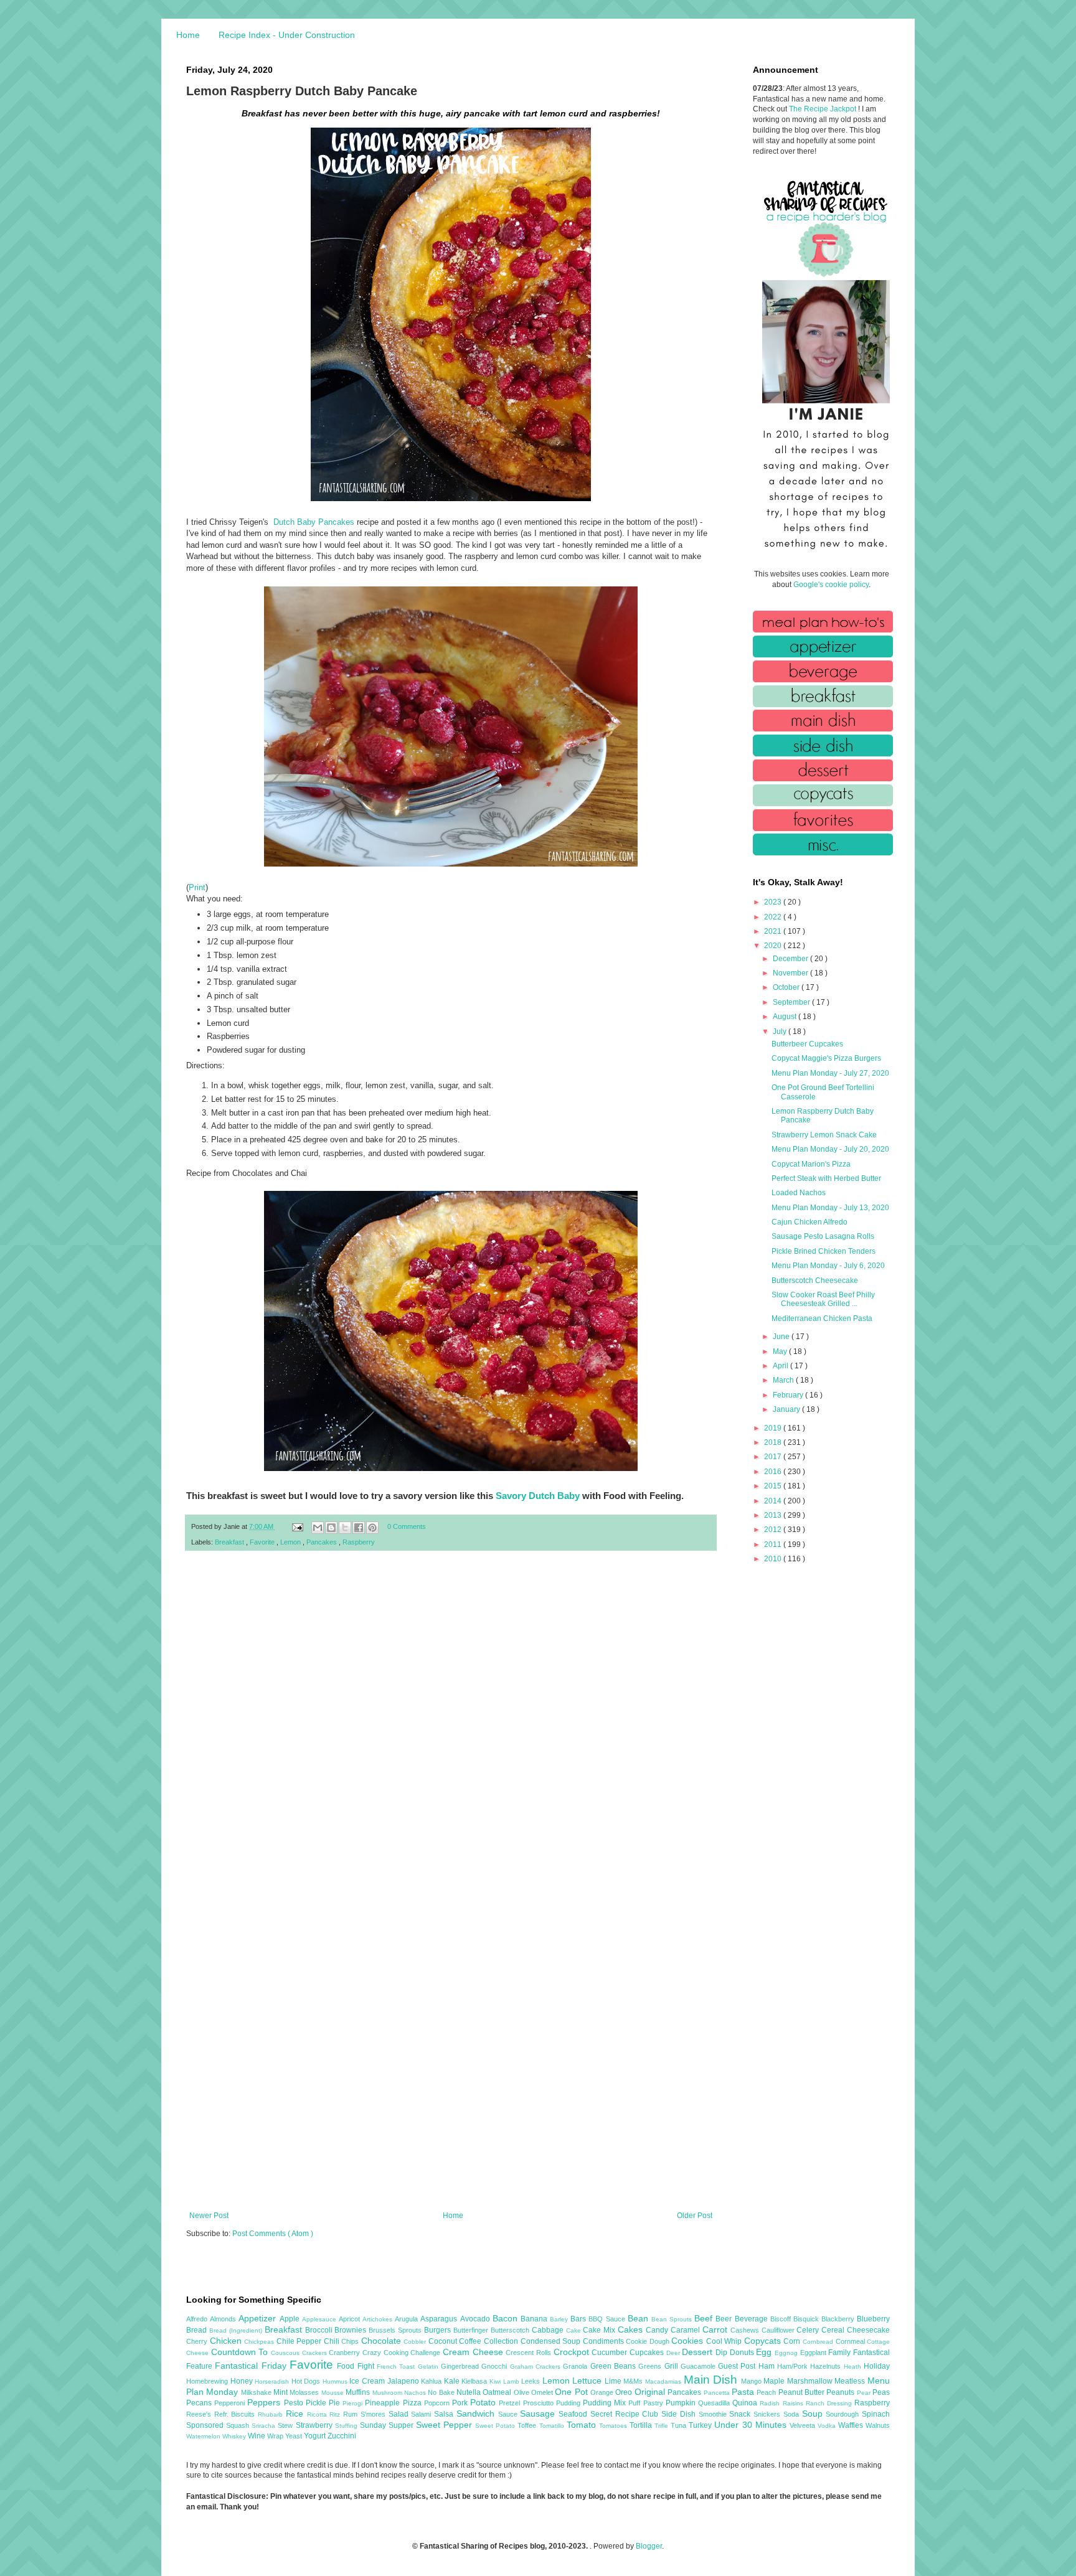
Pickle (317, 2403)
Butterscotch (511, 2330)
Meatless (851, 2381)
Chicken (227, 2341)
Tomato (583, 2425)
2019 (774, 1428)
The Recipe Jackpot (824, 109)
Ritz (336, 2414)
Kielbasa (475, 2381)
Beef (705, 2318)
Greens (651, 2366)
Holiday (877, 2366)
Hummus (336, 2381)
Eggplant (814, 2353)
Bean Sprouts (673, 2319)
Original (651, 2392)
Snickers (768, 2414)
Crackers (316, 2353)
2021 (774, 931)
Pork (461, 2403)
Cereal (834, 2330)
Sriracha (265, 2426)
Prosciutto (540, 2403)
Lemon (291, 1542)
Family (841, 2353)
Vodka (828, 2426)
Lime (614, 2381)
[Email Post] (297, 1526)
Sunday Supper (388, 2425)
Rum (352, 2414)
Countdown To (241, 2352)
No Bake (442, 2392)
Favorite (263, 1542)
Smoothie (714, 2414)
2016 (774, 1472)
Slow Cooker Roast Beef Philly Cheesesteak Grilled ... (823, 1299)
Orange (603, 2392)
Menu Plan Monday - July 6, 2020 (828, 1266)
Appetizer (259, 2318)
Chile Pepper (300, 2341)
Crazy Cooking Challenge (403, 2353)
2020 (774, 946)
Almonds (224, 2319)
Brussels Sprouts (396, 2330)
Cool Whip (725, 2341)
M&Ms (634, 2381)
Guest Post (738, 2366)
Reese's (200, 2414)
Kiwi (496, 2381)
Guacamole (699, 2366)
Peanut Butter (803, 2392)
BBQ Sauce (608, 2319)
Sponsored (206, 2425)
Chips (351, 2341)
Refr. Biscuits (236, 2414)
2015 (774, 1486)
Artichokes (379, 2319)
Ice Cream (368, 2381)
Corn (793, 2341)
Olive (522, 2392)
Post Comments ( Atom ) (273, 2234)
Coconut (444, 2341)
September (792, 1002)
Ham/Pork (794, 2366)
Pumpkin (682, 2403)
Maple (775, 2381)
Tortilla (642, 2425)
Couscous (286, 2353)
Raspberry (359, 1542)
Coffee (471, 2341)
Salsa (445, 2414)
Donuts (743, 2353)
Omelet (543, 2392)
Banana (535, 2319)
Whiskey (235, 2436)
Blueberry (873, 2319)
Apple (291, 2319)
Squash (239, 2425)
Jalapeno (404, 2381)
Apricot (351, 2319)
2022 (774, 917)
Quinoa (746, 2403)
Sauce (509, 2414)
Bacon (507, 2318)
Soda (793, 2414)
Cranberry (346, 2353)
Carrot (716, 2329)
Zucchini (342, 2436)
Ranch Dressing (830, 2403)
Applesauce (320, 2319)
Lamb (512, 2381)
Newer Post (209, 2216)
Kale (453, 2381)
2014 (774, 1501)
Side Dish (680, 2414)
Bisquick (807, 2319)
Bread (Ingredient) (237, 2330)
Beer (725, 2319)
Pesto (295, 2403)
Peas (881, 2392)
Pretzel (511, 2403)
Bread (198, 2330)
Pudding (569, 2403)
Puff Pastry (647, 2403)
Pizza (413, 2403)
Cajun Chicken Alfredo (809, 1222)
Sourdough (844, 2414)
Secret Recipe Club (626, 2414)
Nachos (416, 2393)
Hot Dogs (307, 2381)
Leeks (532, 2381)
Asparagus (440, 2319)
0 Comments (407, 1526)
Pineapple (384, 2403)
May (781, 1351)
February (789, 1395)
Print (197, 887)
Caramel (687, 2330)
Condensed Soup (552, 2341)
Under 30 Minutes (752, 2425)
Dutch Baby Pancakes (314, 522)
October (787, 987)
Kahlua (432, 2381)
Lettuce (588, 2381)
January (787, 1409)
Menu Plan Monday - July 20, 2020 (830, 1149)
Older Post (695, 2216)
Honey (243, 2381)
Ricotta (319, 2414)
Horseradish (273, 2381)
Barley (560, 2319)
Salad (400, 2414)
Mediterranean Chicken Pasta (822, 1319)
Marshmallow (811, 2381)
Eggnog (787, 2353)
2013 (774, 1515)
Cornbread (819, 2342)
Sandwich (477, 2414)
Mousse (333, 2393)
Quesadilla (715, 2403)
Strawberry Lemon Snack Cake (824, 1135)
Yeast (295, 2436)
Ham (768, 2366)
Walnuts (878, 2425)
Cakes (632, 2329)
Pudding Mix (606, 2403)
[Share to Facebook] (359, 1528)
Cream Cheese (474, 2352)
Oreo (625, 2392)
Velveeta (804, 2425)
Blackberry (839, 2319)
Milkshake (257, 2392)
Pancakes (323, 1542)
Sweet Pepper (446, 2425)
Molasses (305, 2392)
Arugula (408, 2319)
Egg (765, 2352)
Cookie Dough (649, 2341)
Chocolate (383, 2341)
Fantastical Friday (252, 2366)
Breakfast (230, 1542)
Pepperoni (231, 2403)
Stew (286, 2425)
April (781, 1366)
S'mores (375, 2414)
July (781, 1032)
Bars (579, 2319)
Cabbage (549, 2330)
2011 (774, 1544)
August (786, 1017)
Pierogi (354, 2403)
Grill (672, 2366)
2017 (774, 1457)
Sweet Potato (496, 2426)
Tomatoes (614, 2426)
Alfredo (198, 2319)
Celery (809, 2330)
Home (188, 35)
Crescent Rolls (529, 2353)
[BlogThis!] (331, 1528)
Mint (281, 2392)
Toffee (528, 2425)
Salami (422, 2414)
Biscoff (782, 2319)
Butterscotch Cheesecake (815, 1281)
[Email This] (318, 1528)
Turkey (701, 2425)
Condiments (605, 2341)
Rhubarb (272, 2414)
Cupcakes (648, 2353)
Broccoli (320, 2330)
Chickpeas (260, 2342)
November (791, 973)
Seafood (574, 2414)
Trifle (663, 2426)
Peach (767, 2392)
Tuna (680, 2425)
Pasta (744, 2392)
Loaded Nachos (799, 1193)
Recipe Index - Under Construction (287, 35)
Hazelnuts (827, 2366)
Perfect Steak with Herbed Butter (826, 1178)
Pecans (200, 2403)
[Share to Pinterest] (372, 1528)
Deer (674, 2353)
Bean (639, 2318)
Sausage (539, 2414)
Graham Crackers (537, 2367)
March (784, 1380)
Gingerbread (461, 2366)
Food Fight (357, 2366)
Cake (575, 2330)
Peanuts (841, 2392)
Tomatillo (553, 2426)
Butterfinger (472, 2330)
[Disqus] (451, 1723)
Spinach (876, 2414)
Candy (658, 2330)
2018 (774, 1442)
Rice (296, 2414)
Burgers (439, 2330)
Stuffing (347, 2426)
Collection (502, 2341)
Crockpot (573, 2352)
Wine (257, 2436)
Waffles (852, 2425)
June (782, 1337)
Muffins (359, 2392)
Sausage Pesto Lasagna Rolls (823, 1236)
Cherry (198, 2341)
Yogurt (316, 2436)
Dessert (699, 2352)
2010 (774, 1559)
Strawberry (315, 2425)
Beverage (753, 2319)
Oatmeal (498, 2392)
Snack (741, 2414)
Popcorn (438, 2403)
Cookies (689, 2341)
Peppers (265, 2402)
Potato (484, 2402)
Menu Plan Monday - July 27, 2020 (830, 1073)
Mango (753, 2381)
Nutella (470, 2392)
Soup (814, 2414)
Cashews (746, 2330)
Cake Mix (600, 2330)
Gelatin (429, 2367)
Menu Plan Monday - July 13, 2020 (830, 1208)
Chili (333, 2341)
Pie (336, 2403)
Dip (723, 2353)
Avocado (476, 2319)
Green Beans (615, 2366)
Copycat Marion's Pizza (811, 1164)
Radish (771, 2403)
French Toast (397, 2367)
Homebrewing (208, 2381)
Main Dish (712, 2380)
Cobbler (416, 2342)
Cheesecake (868, 2330)
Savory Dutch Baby (538, 1496)
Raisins (794, 2403)
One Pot (573, 2392)
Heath (854, 2367)
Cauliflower (779, 2330)
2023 (774, 902)
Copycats (764, 2341)
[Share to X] (345, 1528)
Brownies (352, 2330)
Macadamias (664, 2381)
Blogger (649, 2546)
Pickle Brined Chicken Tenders (824, 1251)
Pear (865, 2393)
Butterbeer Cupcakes (807, 1044)
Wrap (276, 2436)
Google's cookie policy (831, 585)
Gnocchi (495, 2366)
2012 (774, 1530)
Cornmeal (852, 2341)
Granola (576, 2366)
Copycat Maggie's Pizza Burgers (826, 1058)
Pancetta (718, 2393)
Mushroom (388, 2393)
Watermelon (204, 2436)
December (791, 959)
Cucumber (611, 2353)
